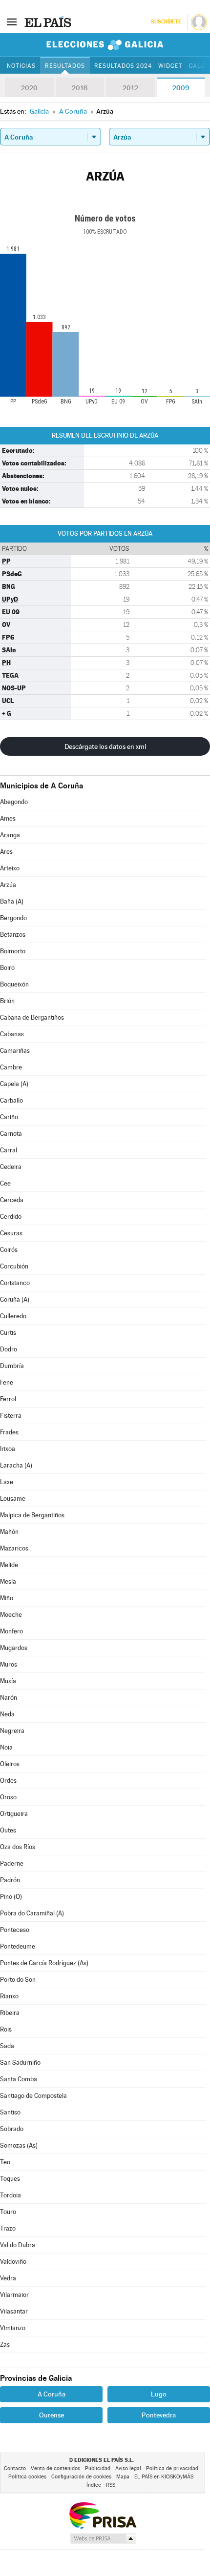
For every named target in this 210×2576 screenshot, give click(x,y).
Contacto (15, 2468)
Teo (5, 2162)
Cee (5, 1183)
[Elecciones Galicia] (105, 45)
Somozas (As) (19, 2145)
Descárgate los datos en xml (105, 746)
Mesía (8, 1581)
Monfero (11, 1631)
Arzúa (8, 885)
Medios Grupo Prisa (103, 2538)
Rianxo (9, 1996)
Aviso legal (128, 2468)
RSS (111, 2485)
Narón (9, 1698)
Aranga (10, 835)
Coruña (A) (15, 1299)
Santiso (10, 2112)
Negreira (12, 1731)
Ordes (8, 1781)
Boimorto (13, 951)
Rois (6, 2029)
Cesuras (11, 1233)
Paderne (12, 1863)
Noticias (21, 66)
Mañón (9, 1532)
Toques (10, 2179)
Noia (6, 1747)
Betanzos (13, 935)
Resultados (65, 66)
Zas (5, 2345)
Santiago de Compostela (33, 2096)
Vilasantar (14, 2311)
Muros (9, 1664)
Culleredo (13, 1316)
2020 (29, 88)
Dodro (9, 1349)
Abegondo (14, 802)
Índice (94, 2485)
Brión (7, 1001)
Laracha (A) (16, 1465)
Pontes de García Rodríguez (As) (44, 1963)
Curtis (8, 1333)
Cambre (11, 1067)
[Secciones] (12, 21)
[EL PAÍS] (48, 21)
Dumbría (12, 1366)
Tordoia (10, 2195)
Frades (9, 1432)
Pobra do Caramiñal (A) (32, 1913)
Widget (170, 66)
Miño (7, 1598)
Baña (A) (12, 901)
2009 (181, 88)
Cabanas (12, 1034)
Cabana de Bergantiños (32, 1017)
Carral (9, 1150)
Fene (7, 1382)
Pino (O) (11, 1897)
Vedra (8, 2278)
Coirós (9, 1250)
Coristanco (15, 1283)
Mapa (123, 2477)
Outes (8, 1830)
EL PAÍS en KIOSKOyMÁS (164, 2477)
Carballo (11, 1100)
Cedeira (11, 1167)
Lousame (13, 1499)
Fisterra (11, 1416)
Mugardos (14, 1648)
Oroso (8, 1797)
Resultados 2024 (123, 66)
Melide (9, 1565)
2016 (80, 88)
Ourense (52, 2415)
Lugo (159, 2394)
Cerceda (12, 1200)
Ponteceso (15, 1930)
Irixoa (8, 1449)
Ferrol (8, 1399)
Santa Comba (19, 2079)
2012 (130, 88)
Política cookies (27, 2477)
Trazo (8, 2228)
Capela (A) (14, 1084)
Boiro (7, 968)
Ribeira (10, 2013)
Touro (8, 2212)
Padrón (10, 1880)
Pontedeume (18, 1946)
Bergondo (13, 918)
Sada (7, 2046)
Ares (6, 852)
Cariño (9, 1117)
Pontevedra (159, 2415)
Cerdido (11, 1217)
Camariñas (15, 1051)
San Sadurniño (20, 2063)
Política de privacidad (172, 2468)
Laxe (7, 1482)
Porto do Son (18, 1980)
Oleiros (10, 1764)
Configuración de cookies (81, 2477)
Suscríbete (166, 22)
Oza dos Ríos (18, 1847)
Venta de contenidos (55, 2468)
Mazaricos (14, 1548)
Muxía (8, 1681)
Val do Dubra (18, 2245)
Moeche (11, 1615)
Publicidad (98, 2468)
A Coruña (52, 2394)
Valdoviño (13, 2262)
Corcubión (14, 1266)
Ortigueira (14, 1814)
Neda (7, 1714)
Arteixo (10, 868)
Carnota (11, 1134)
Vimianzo (13, 2328)
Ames (8, 818)
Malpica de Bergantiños (32, 1515)
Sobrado (12, 2129)
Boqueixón (14, 984)
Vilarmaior (14, 2295)
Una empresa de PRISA (103, 2515)
